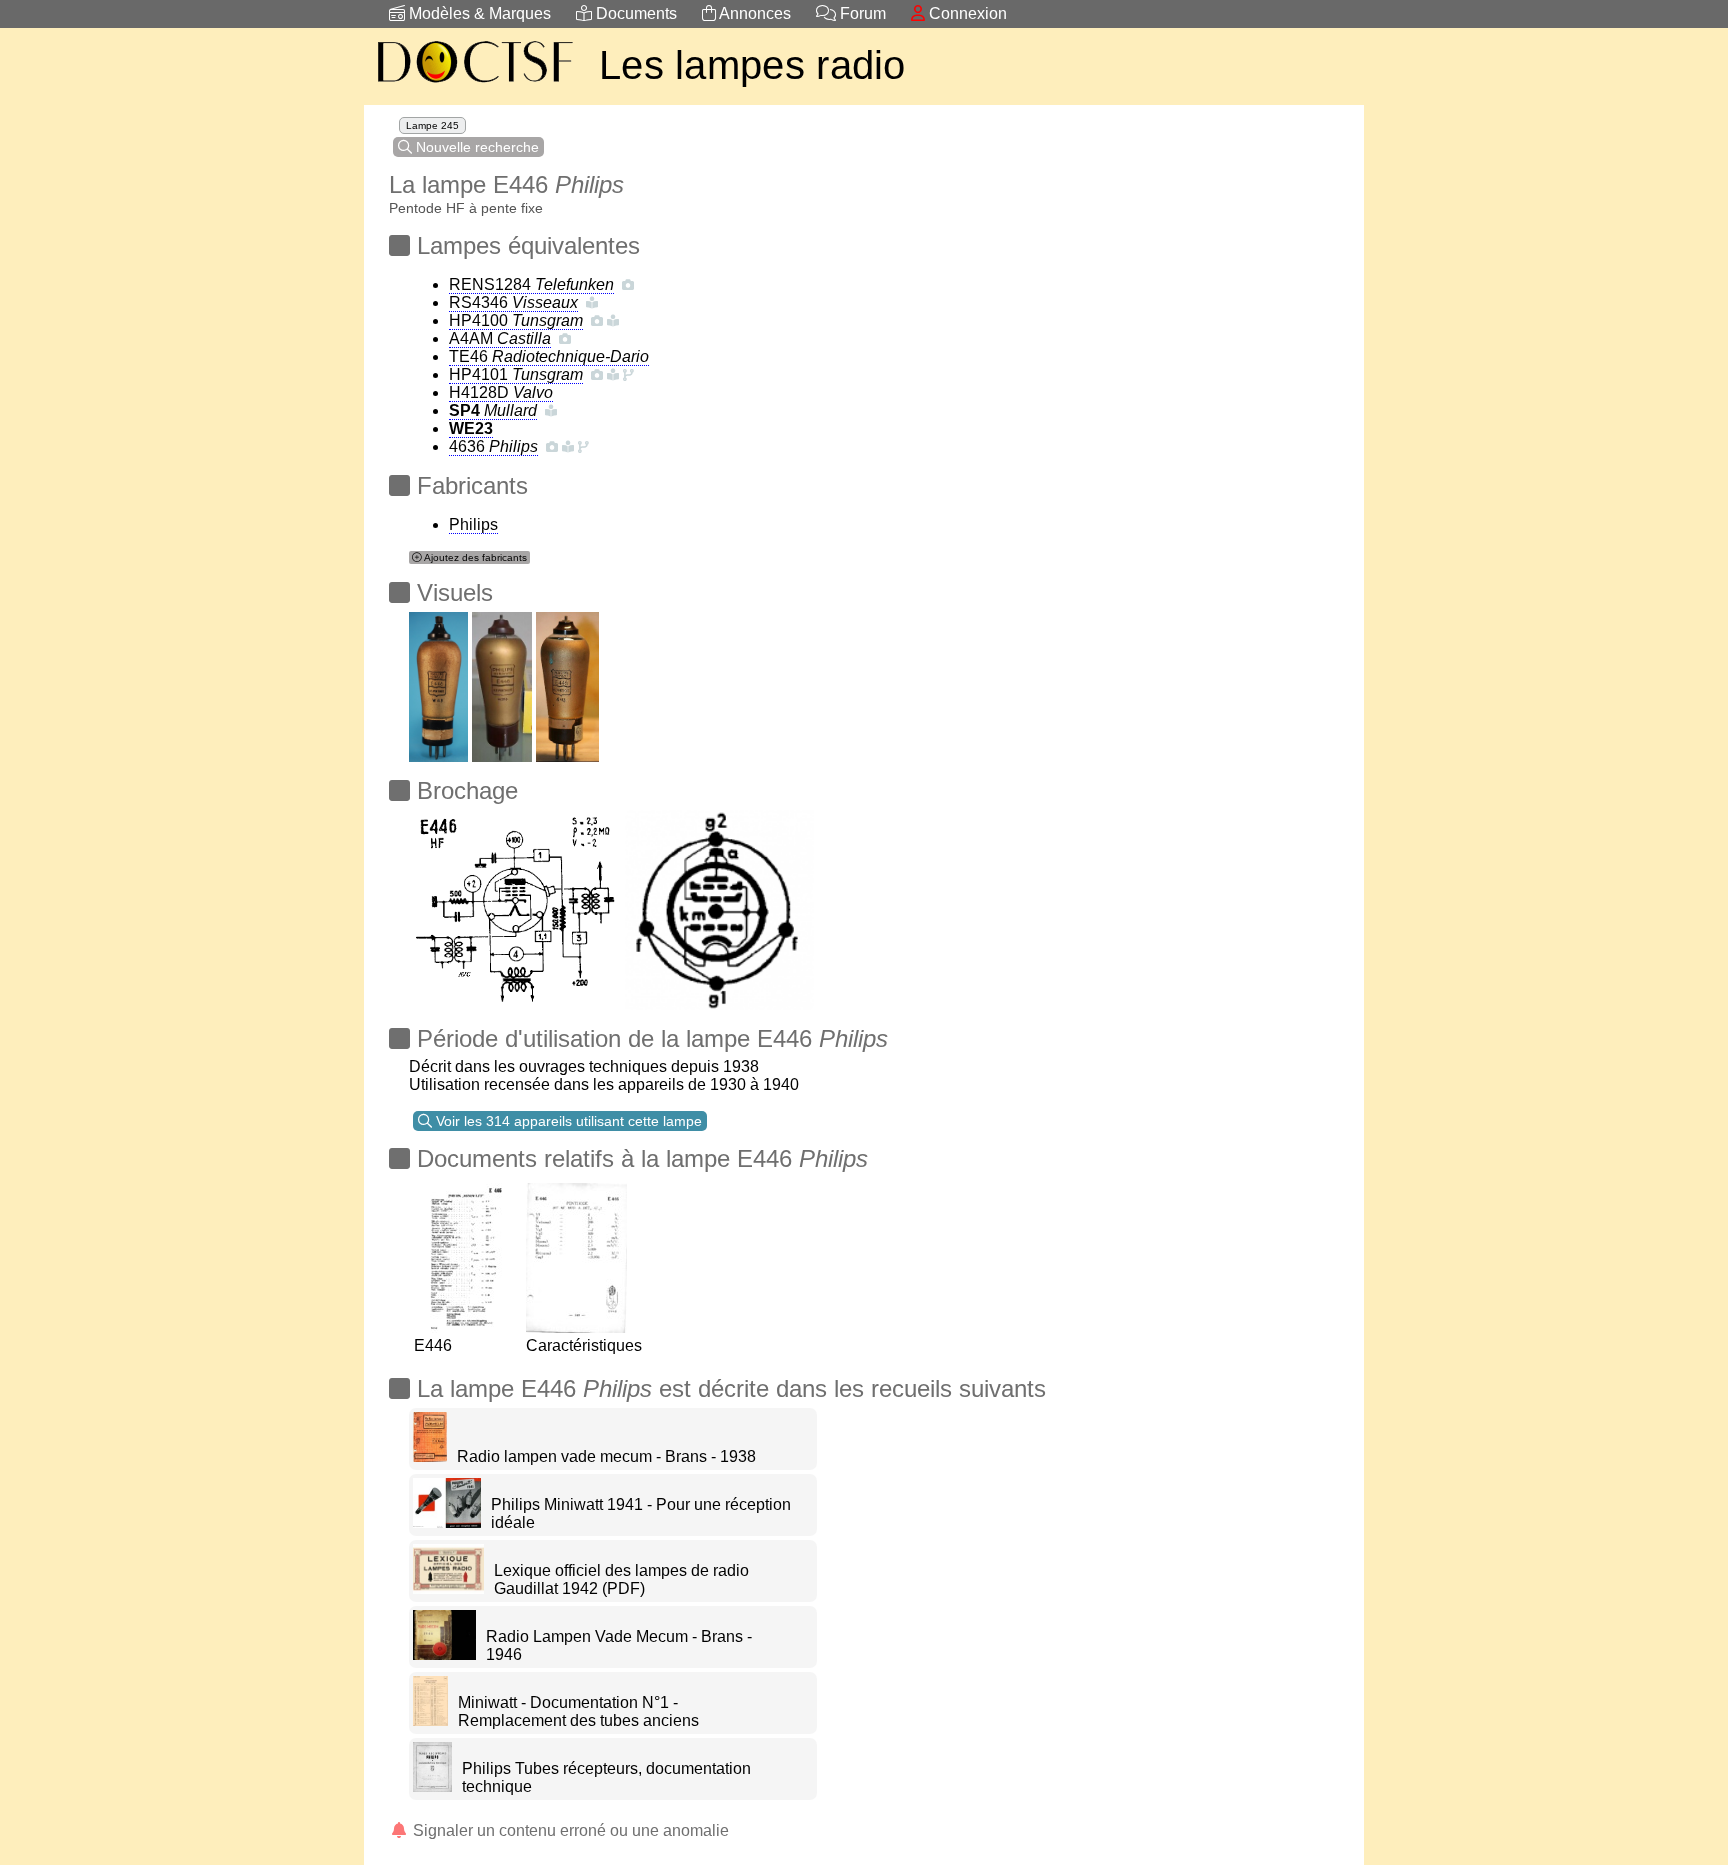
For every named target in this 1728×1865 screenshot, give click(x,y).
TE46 (549, 356)
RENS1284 (531, 284)
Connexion (966, 13)
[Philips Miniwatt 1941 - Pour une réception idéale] (447, 1522)
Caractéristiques (584, 1345)
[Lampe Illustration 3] (438, 681)
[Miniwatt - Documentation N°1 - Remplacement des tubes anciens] (430, 1720)
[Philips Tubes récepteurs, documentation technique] (432, 1786)
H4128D (501, 392)
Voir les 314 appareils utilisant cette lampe (567, 1121)
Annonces (753, 13)
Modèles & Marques (478, 13)
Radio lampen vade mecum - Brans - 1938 (606, 1456)
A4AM (500, 338)
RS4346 (513, 302)
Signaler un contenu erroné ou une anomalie (569, 1830)
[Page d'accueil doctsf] (474, 85)
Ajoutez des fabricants (474, 557)
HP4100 (516, 320)
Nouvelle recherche (475, 147)
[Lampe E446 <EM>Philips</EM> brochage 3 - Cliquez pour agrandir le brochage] (515, 904)
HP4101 (516, 374)
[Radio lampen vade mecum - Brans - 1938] (430, 1456)
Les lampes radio (752, 65)
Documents (634, 13)
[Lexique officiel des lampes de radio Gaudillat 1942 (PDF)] (448, 1588)
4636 (493, 446)
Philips (473, 524)
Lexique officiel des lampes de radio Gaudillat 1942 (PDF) (621, 1579)
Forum (861, 13)
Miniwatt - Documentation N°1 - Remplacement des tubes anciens (578, 1711)
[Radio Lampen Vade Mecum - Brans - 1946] (444, 1654)
